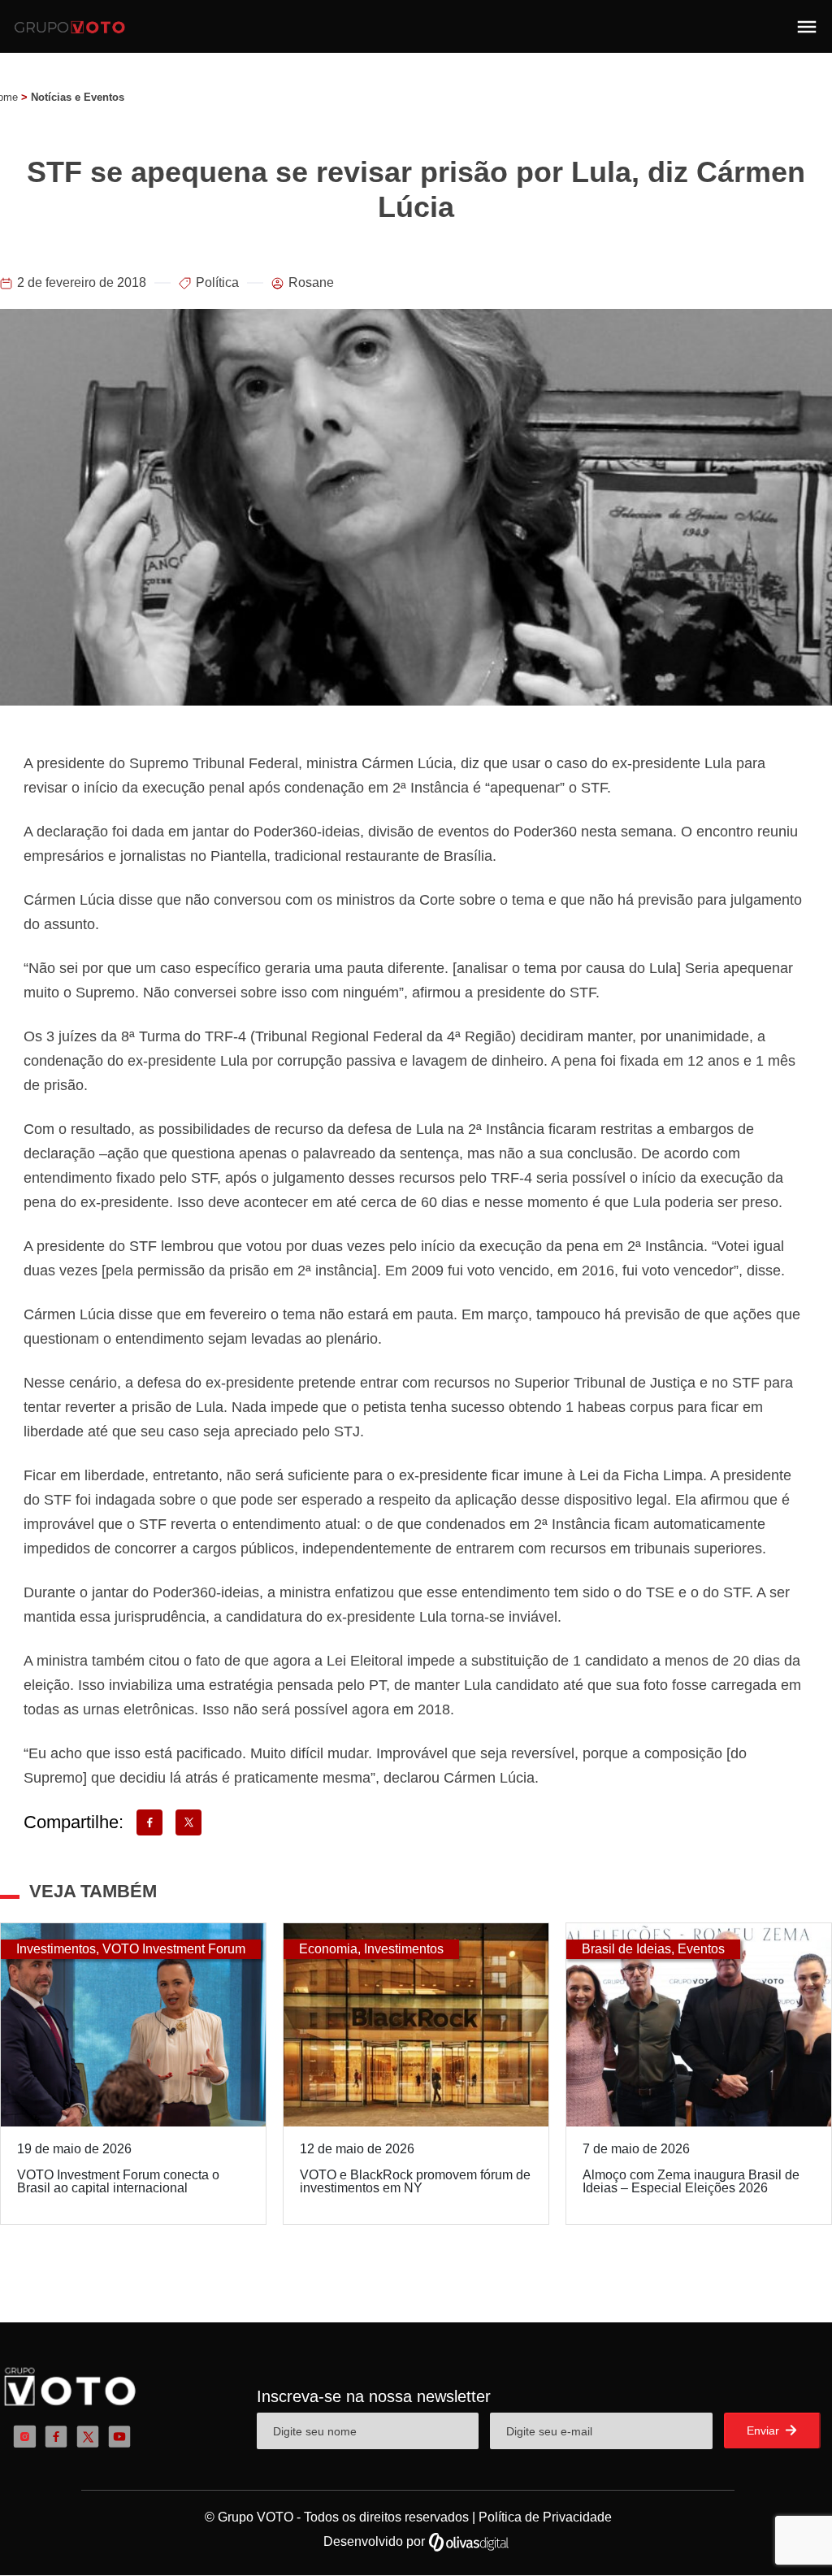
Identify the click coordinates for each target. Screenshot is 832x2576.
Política (217, 282)
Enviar (765, 2430)
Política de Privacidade (545, 2517)
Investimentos (56, 1949)
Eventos (701, 1949)
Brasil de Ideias (626, 1949)
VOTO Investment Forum (174, 1949)
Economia (328, 1949)
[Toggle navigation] (807, 27)
